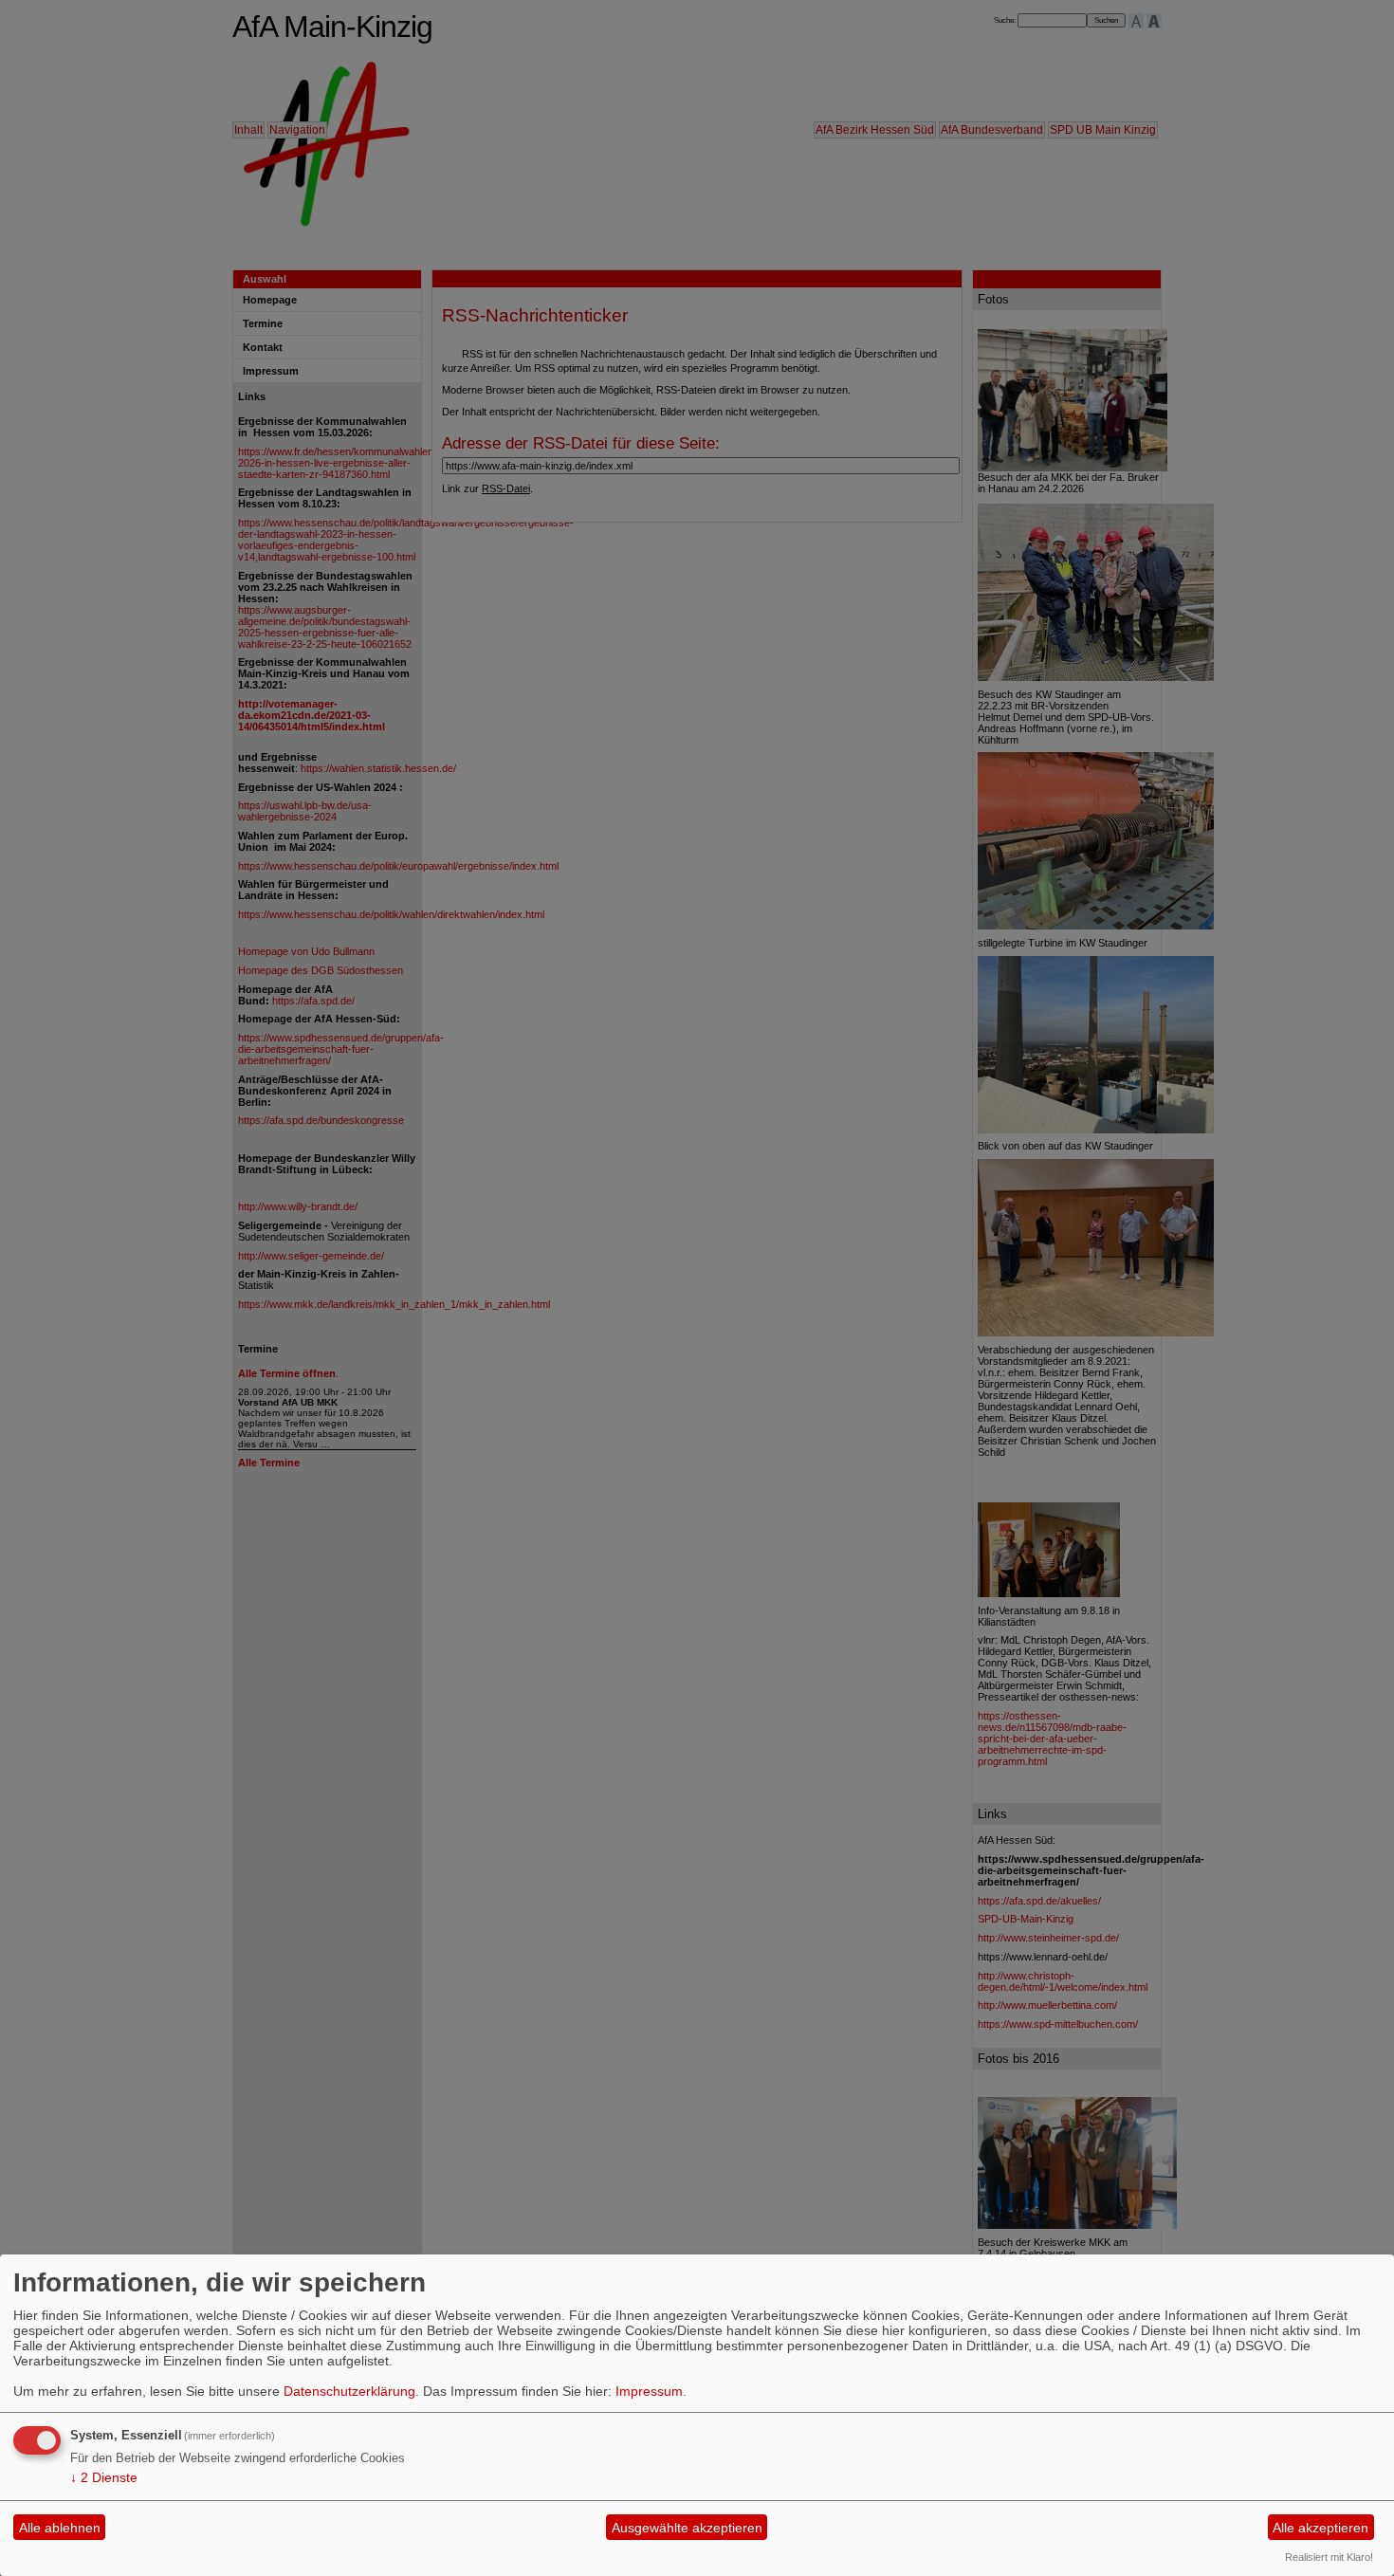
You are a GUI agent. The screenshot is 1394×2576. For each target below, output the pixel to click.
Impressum (649, 2391)
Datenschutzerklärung (349, 2391)
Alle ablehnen (60, 2528)
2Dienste (104, 2477)
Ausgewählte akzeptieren (687, 2528)
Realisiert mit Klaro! (1329, 2557)
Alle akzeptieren (1321, 2528)
